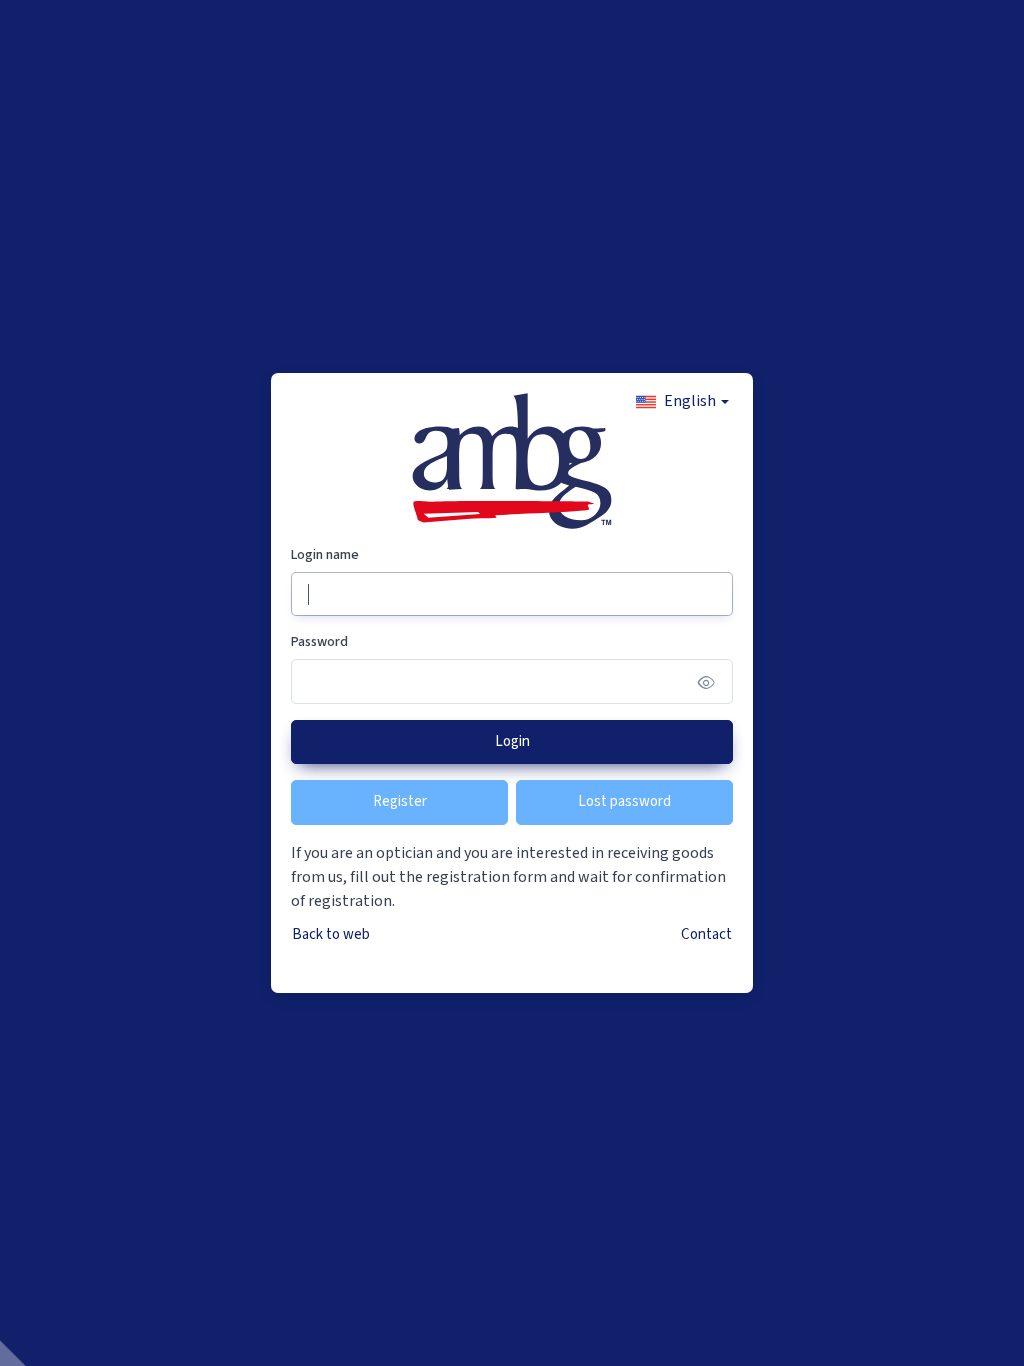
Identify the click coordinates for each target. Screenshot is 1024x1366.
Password (319, 642)
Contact (706, 934)
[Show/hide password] (706, 681)
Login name (325, 555)
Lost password (624, 801)
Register (400, 801)
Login (512, 741)
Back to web (331, 934)
